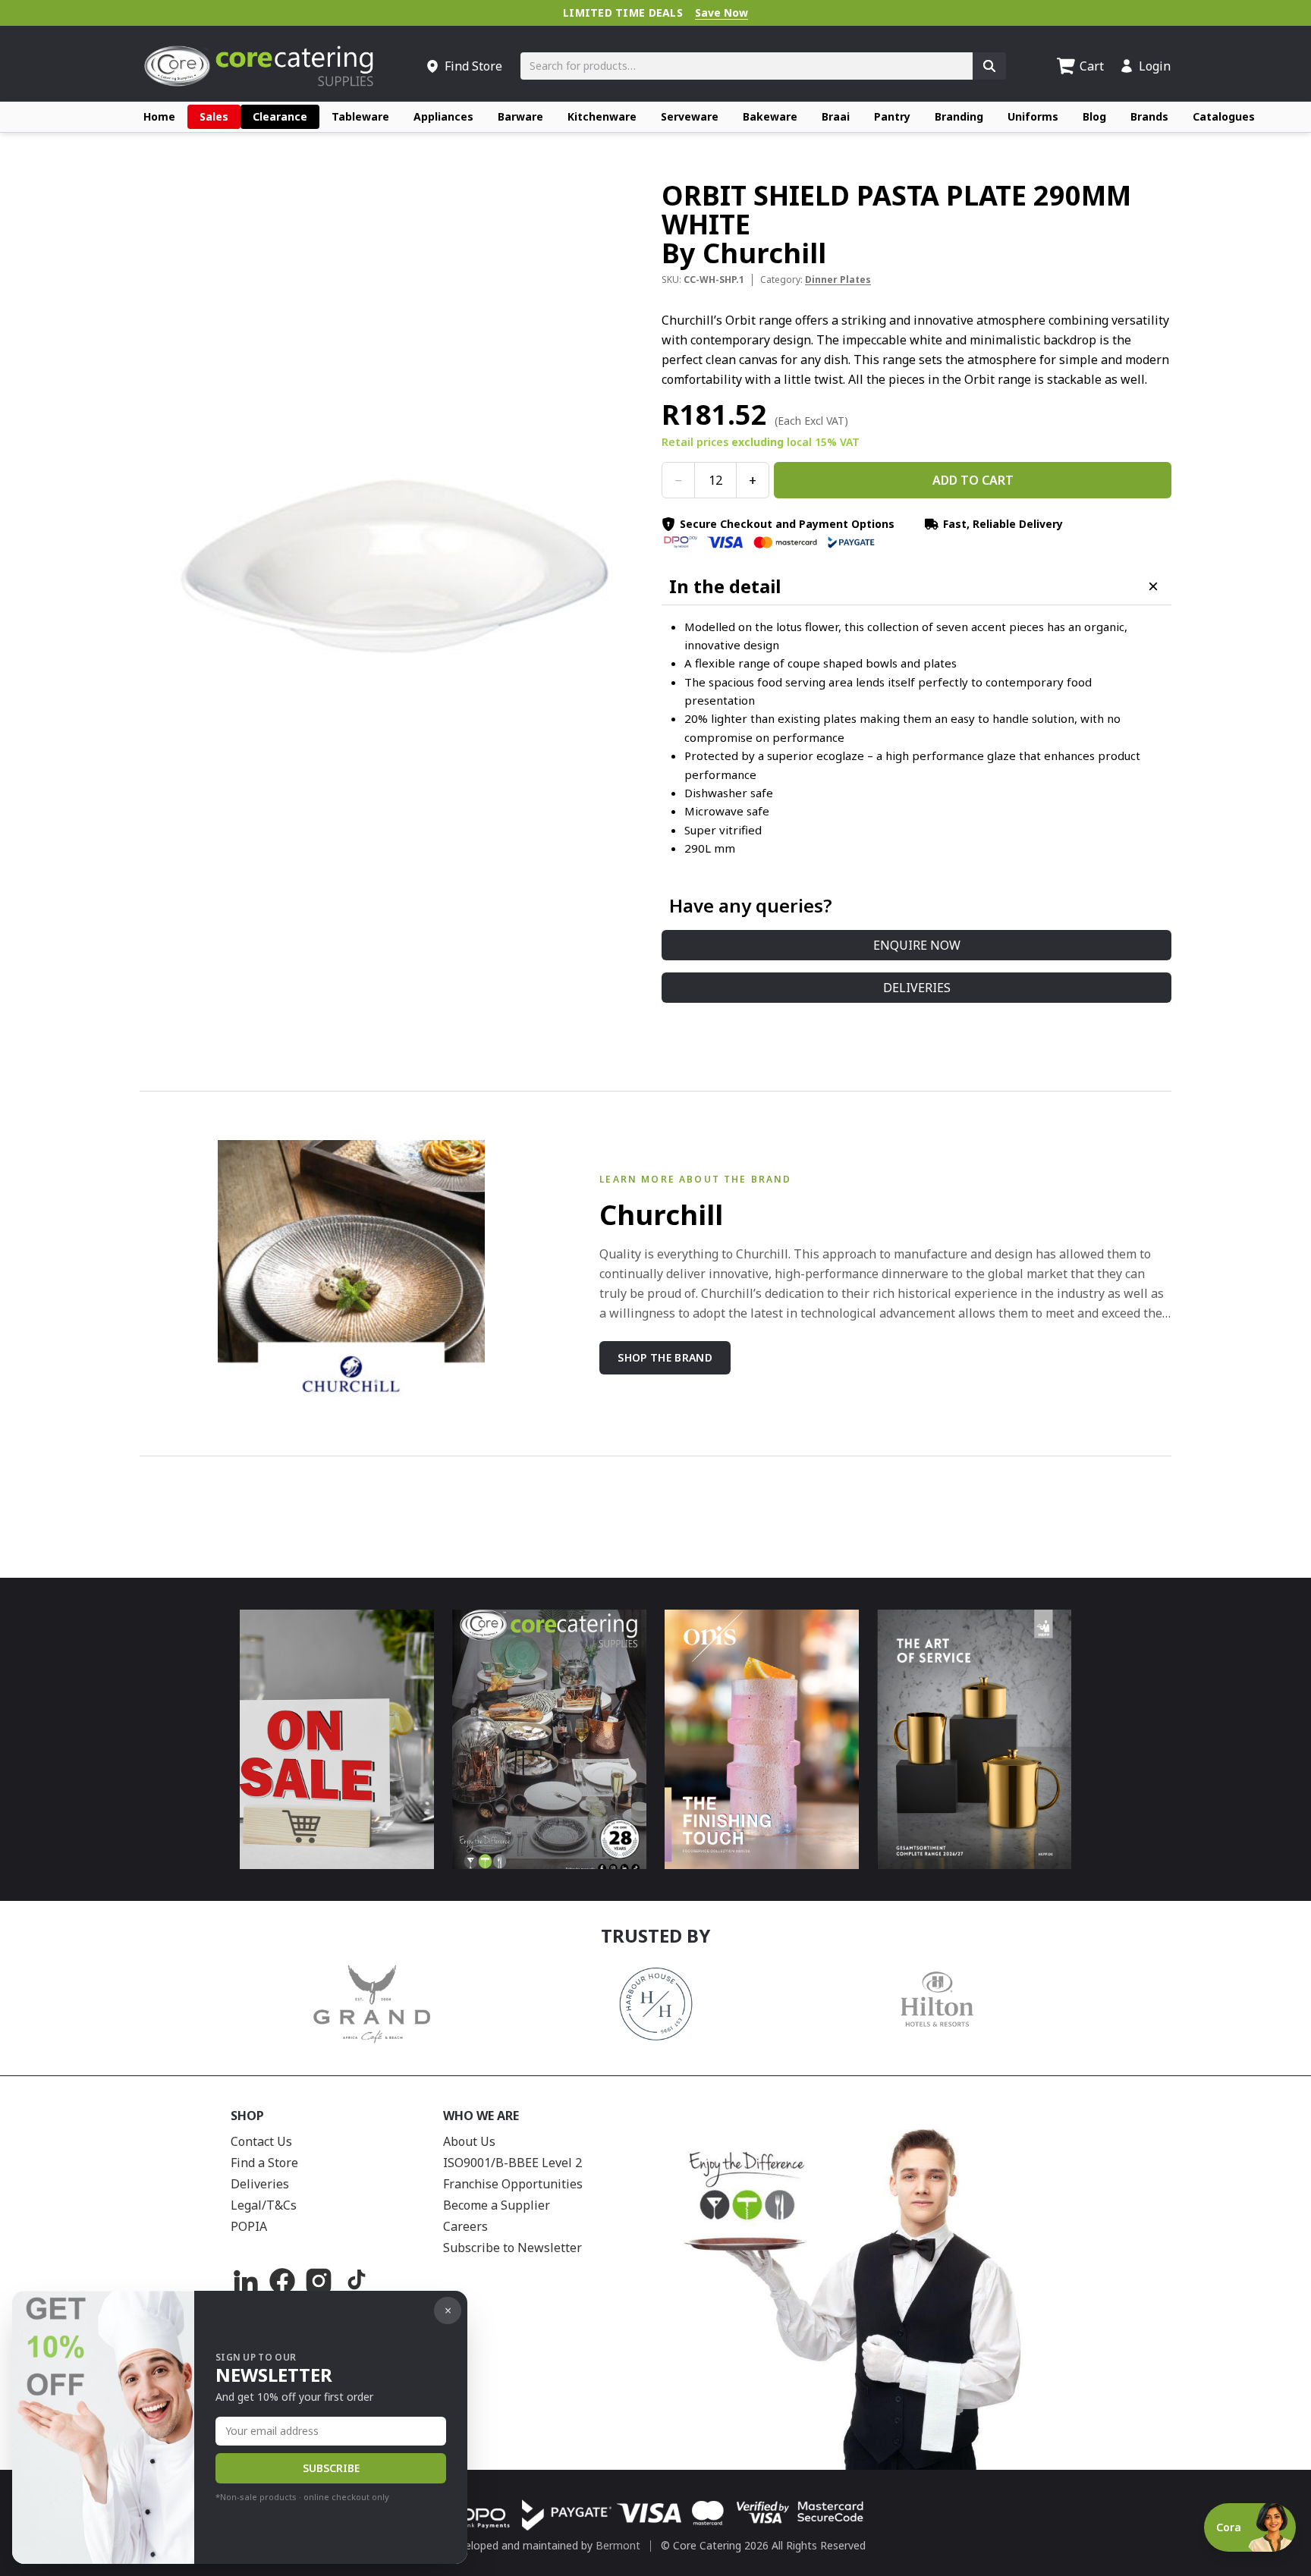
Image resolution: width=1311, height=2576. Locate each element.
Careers (465, 2226)
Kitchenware (602, 116)
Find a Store (264, 2163)
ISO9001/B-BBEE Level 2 (512, 2163)
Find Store (473, 66)
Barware (520, 116)
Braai (836, 116)
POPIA (249, 2226)
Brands (1149, 116)
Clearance (280, 116)
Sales (214, 116)
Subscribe (331, 2468)
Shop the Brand (665, 1357)
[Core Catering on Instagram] (319, 2281)
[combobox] (747, 66)
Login (1155, 66)
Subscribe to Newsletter (512, 2248)
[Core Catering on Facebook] (282, 2281)
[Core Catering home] (259, 66)
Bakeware (770, 116)
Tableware (360, 116)
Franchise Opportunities (513, 2184)
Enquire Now (917, 945)
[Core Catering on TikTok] (355, 2281)
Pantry (892, 116)
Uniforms (1033, 116)
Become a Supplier (497, 2205)
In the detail (725, 586)
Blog (1094, 116)
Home (159, 116)
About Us (469, 2141)
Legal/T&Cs (264, 2205)
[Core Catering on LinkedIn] (246, 2281)
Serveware (690, 116)
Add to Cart (973, 480)
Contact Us (261, 2141)
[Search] (989, 66)
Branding (959, 116)
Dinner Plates (838, 280)
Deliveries (917, 988)
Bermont (618, 2545)
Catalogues (1224, 116)
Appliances (443, 116)
